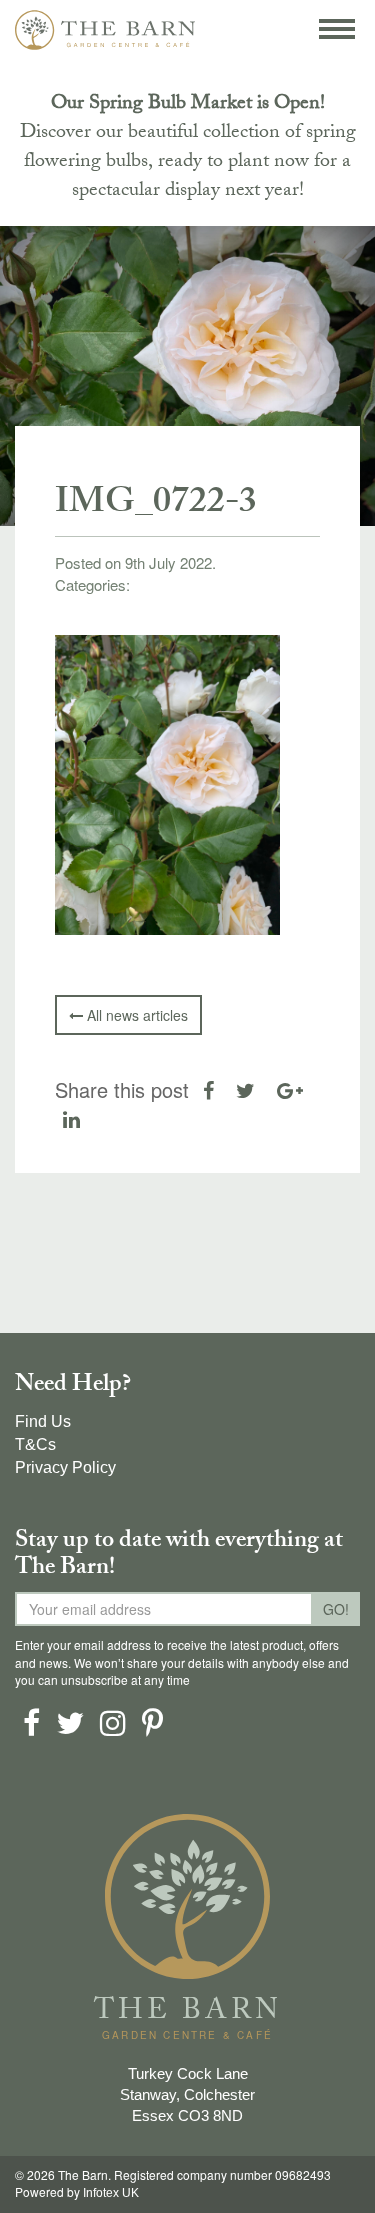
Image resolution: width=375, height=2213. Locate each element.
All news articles (135, 1015)
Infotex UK (111, 2193)
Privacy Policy (65, 1467)
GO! (336, 1609)
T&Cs (35, 1444)
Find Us (43, 1421)
